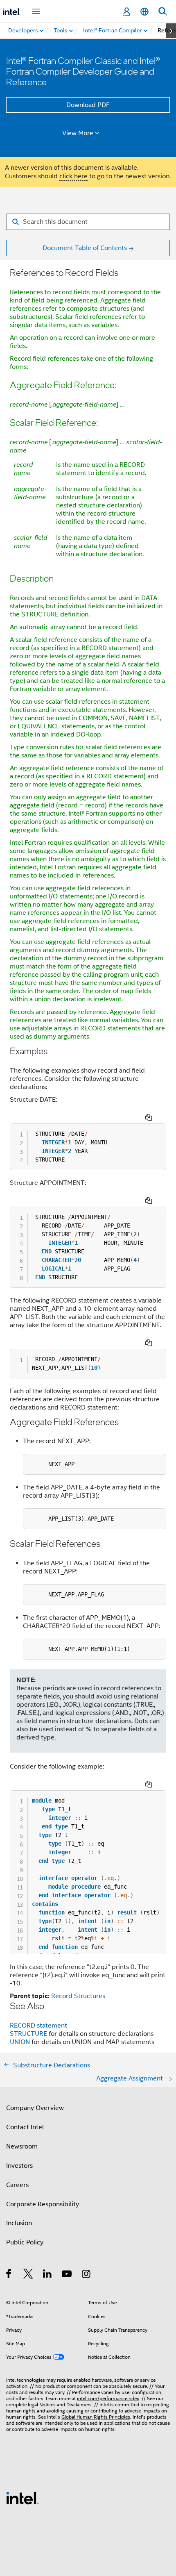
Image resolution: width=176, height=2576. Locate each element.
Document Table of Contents (85, 248)
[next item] (171, 31)
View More (78, 133)
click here (73, 176)
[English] (144, 12)
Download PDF (88, 105)
